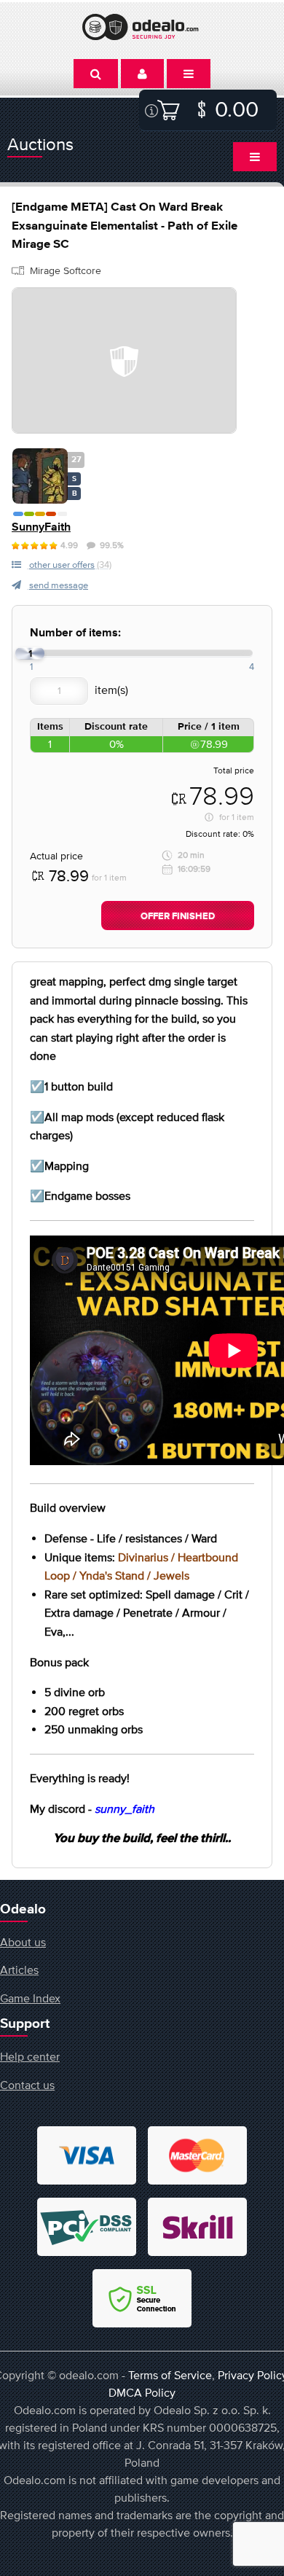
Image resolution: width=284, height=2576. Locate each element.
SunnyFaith (41, 527)
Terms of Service (170, 2375)
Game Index (30, 1998)
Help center (30, 2056)
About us (23, 1942)
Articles (19, 1970)
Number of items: (75, 633)
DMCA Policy (142, 2392)
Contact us (27, 2085)
